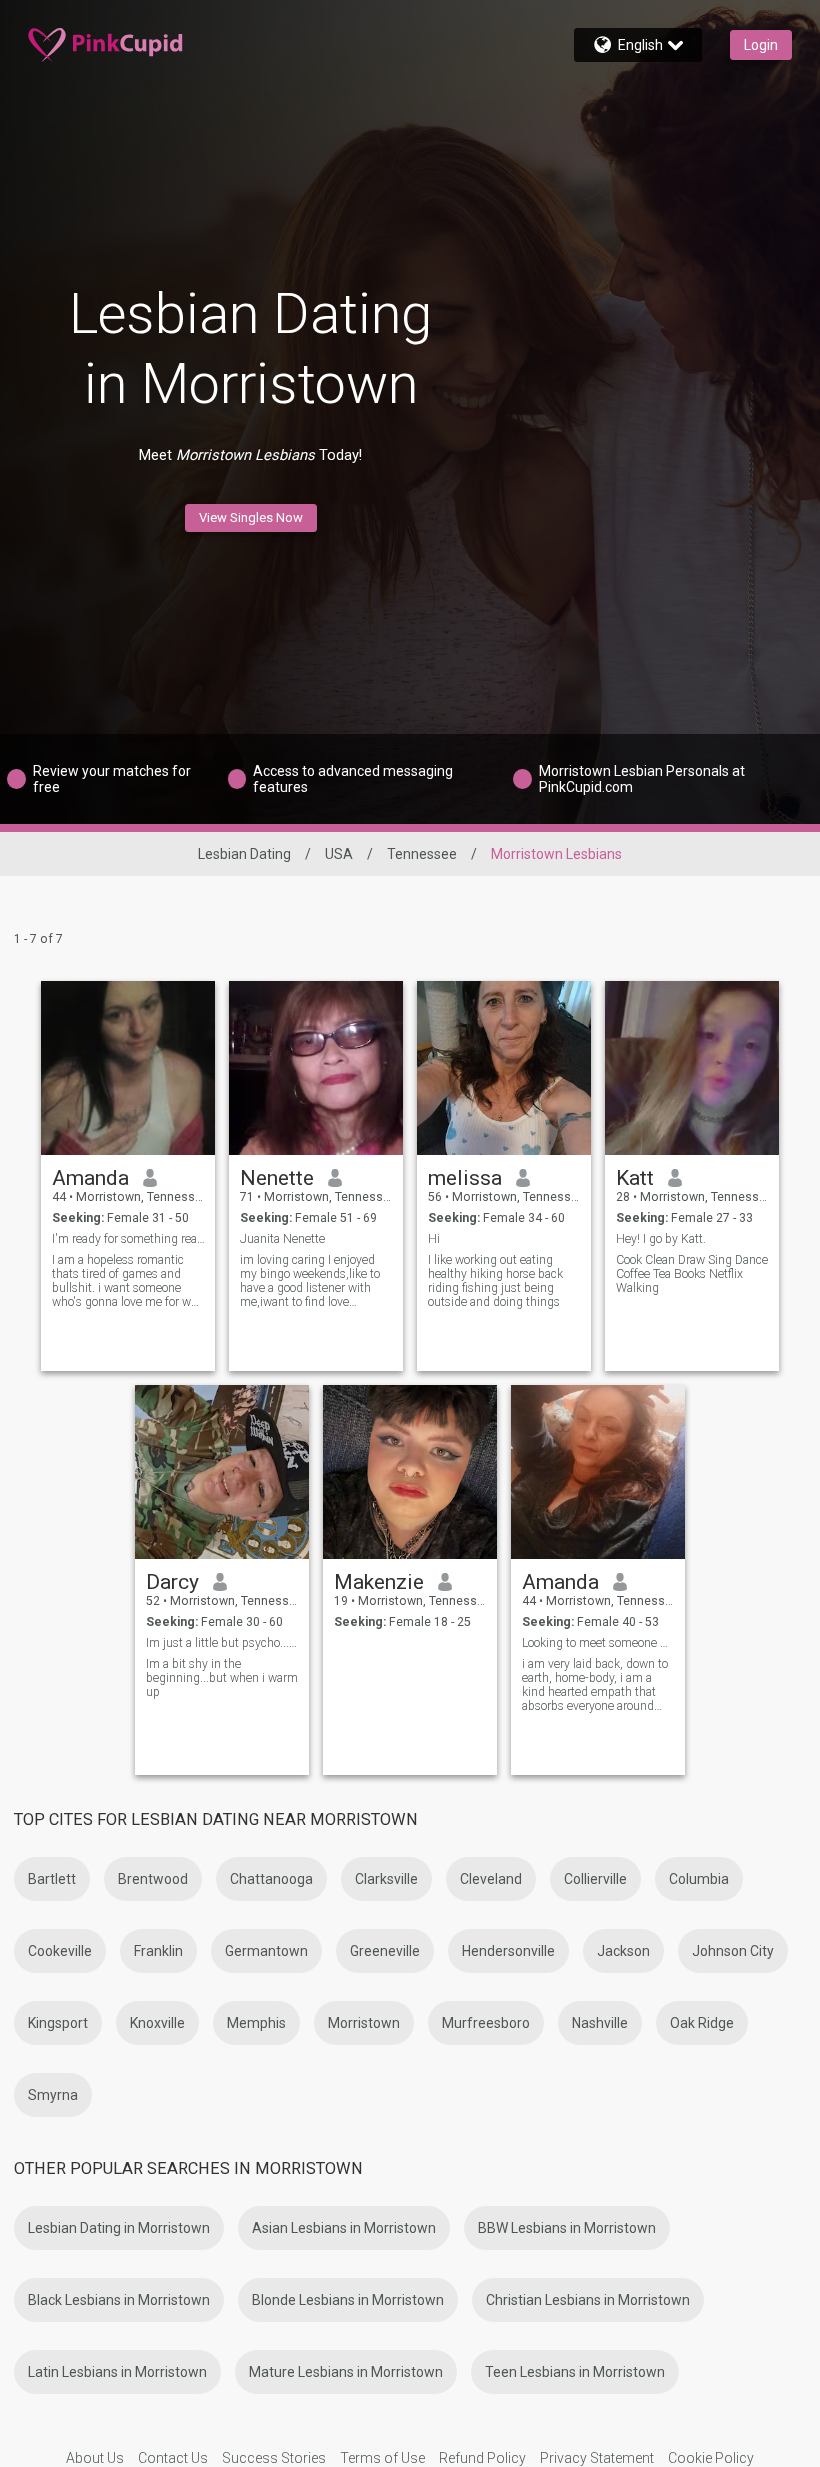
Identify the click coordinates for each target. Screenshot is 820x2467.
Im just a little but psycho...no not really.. (222, 1643)
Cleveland (491, 1879)
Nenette (277, 1178)
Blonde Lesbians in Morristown (348, 2300)
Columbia (699, 1879)
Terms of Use (382, 2458)
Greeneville (385, 1951)
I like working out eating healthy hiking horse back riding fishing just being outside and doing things (495, 1281)
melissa (465, 1178)
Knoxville (157, 2023)
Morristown (364, 2023)
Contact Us (173, 2458)
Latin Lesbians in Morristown (117, 2372)
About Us (95, 2458)
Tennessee (422, 854)
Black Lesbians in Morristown (119, 2300)
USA (339, 854)
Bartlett (52, 1879)
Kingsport (58, 2023)
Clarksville (386, 1879)
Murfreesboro (486, 2023)
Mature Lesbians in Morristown (346, 2372)
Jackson (623, 1951)
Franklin (158, 1951)
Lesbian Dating (244, 854)
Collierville (595, 1879)
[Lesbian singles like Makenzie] (410, 1472)
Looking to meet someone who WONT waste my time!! (598, 1643)
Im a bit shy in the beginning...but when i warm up (222, 1678)
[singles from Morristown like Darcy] (222, 1472)
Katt (635, 1178)
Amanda (90, 1178)
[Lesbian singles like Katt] (692, 1068)
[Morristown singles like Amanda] (598, 1472)
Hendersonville (508, 1951)
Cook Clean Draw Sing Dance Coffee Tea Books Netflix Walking (692, 1274)
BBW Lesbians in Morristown (567, 2228)
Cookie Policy (711, 2458)
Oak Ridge (702, 2023)
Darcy (172, 1582)
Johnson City (733, 1951)
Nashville (600, 2023)
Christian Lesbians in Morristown (588, 2300)
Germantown (266, 1951)
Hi (434, 1239)
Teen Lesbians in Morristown (575, 2372)
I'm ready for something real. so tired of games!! (128, 1239)
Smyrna (53, 2095)
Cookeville (60, 1951)
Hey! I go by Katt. (661, 1239)
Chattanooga (271, 1879)
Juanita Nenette (282, 1239)
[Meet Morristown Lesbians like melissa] (504, 1068)
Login (761, 45)
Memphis (256, 2023)
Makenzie (379, 1582)
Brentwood (153, 1879)
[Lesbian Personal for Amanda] (128, 1068)
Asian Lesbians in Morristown (344, 2228)
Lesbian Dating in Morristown (119, 2228)
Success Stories (274, 2458)
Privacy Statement (597, 2458)
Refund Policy (482, 2458)
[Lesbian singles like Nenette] (316, 1068)
